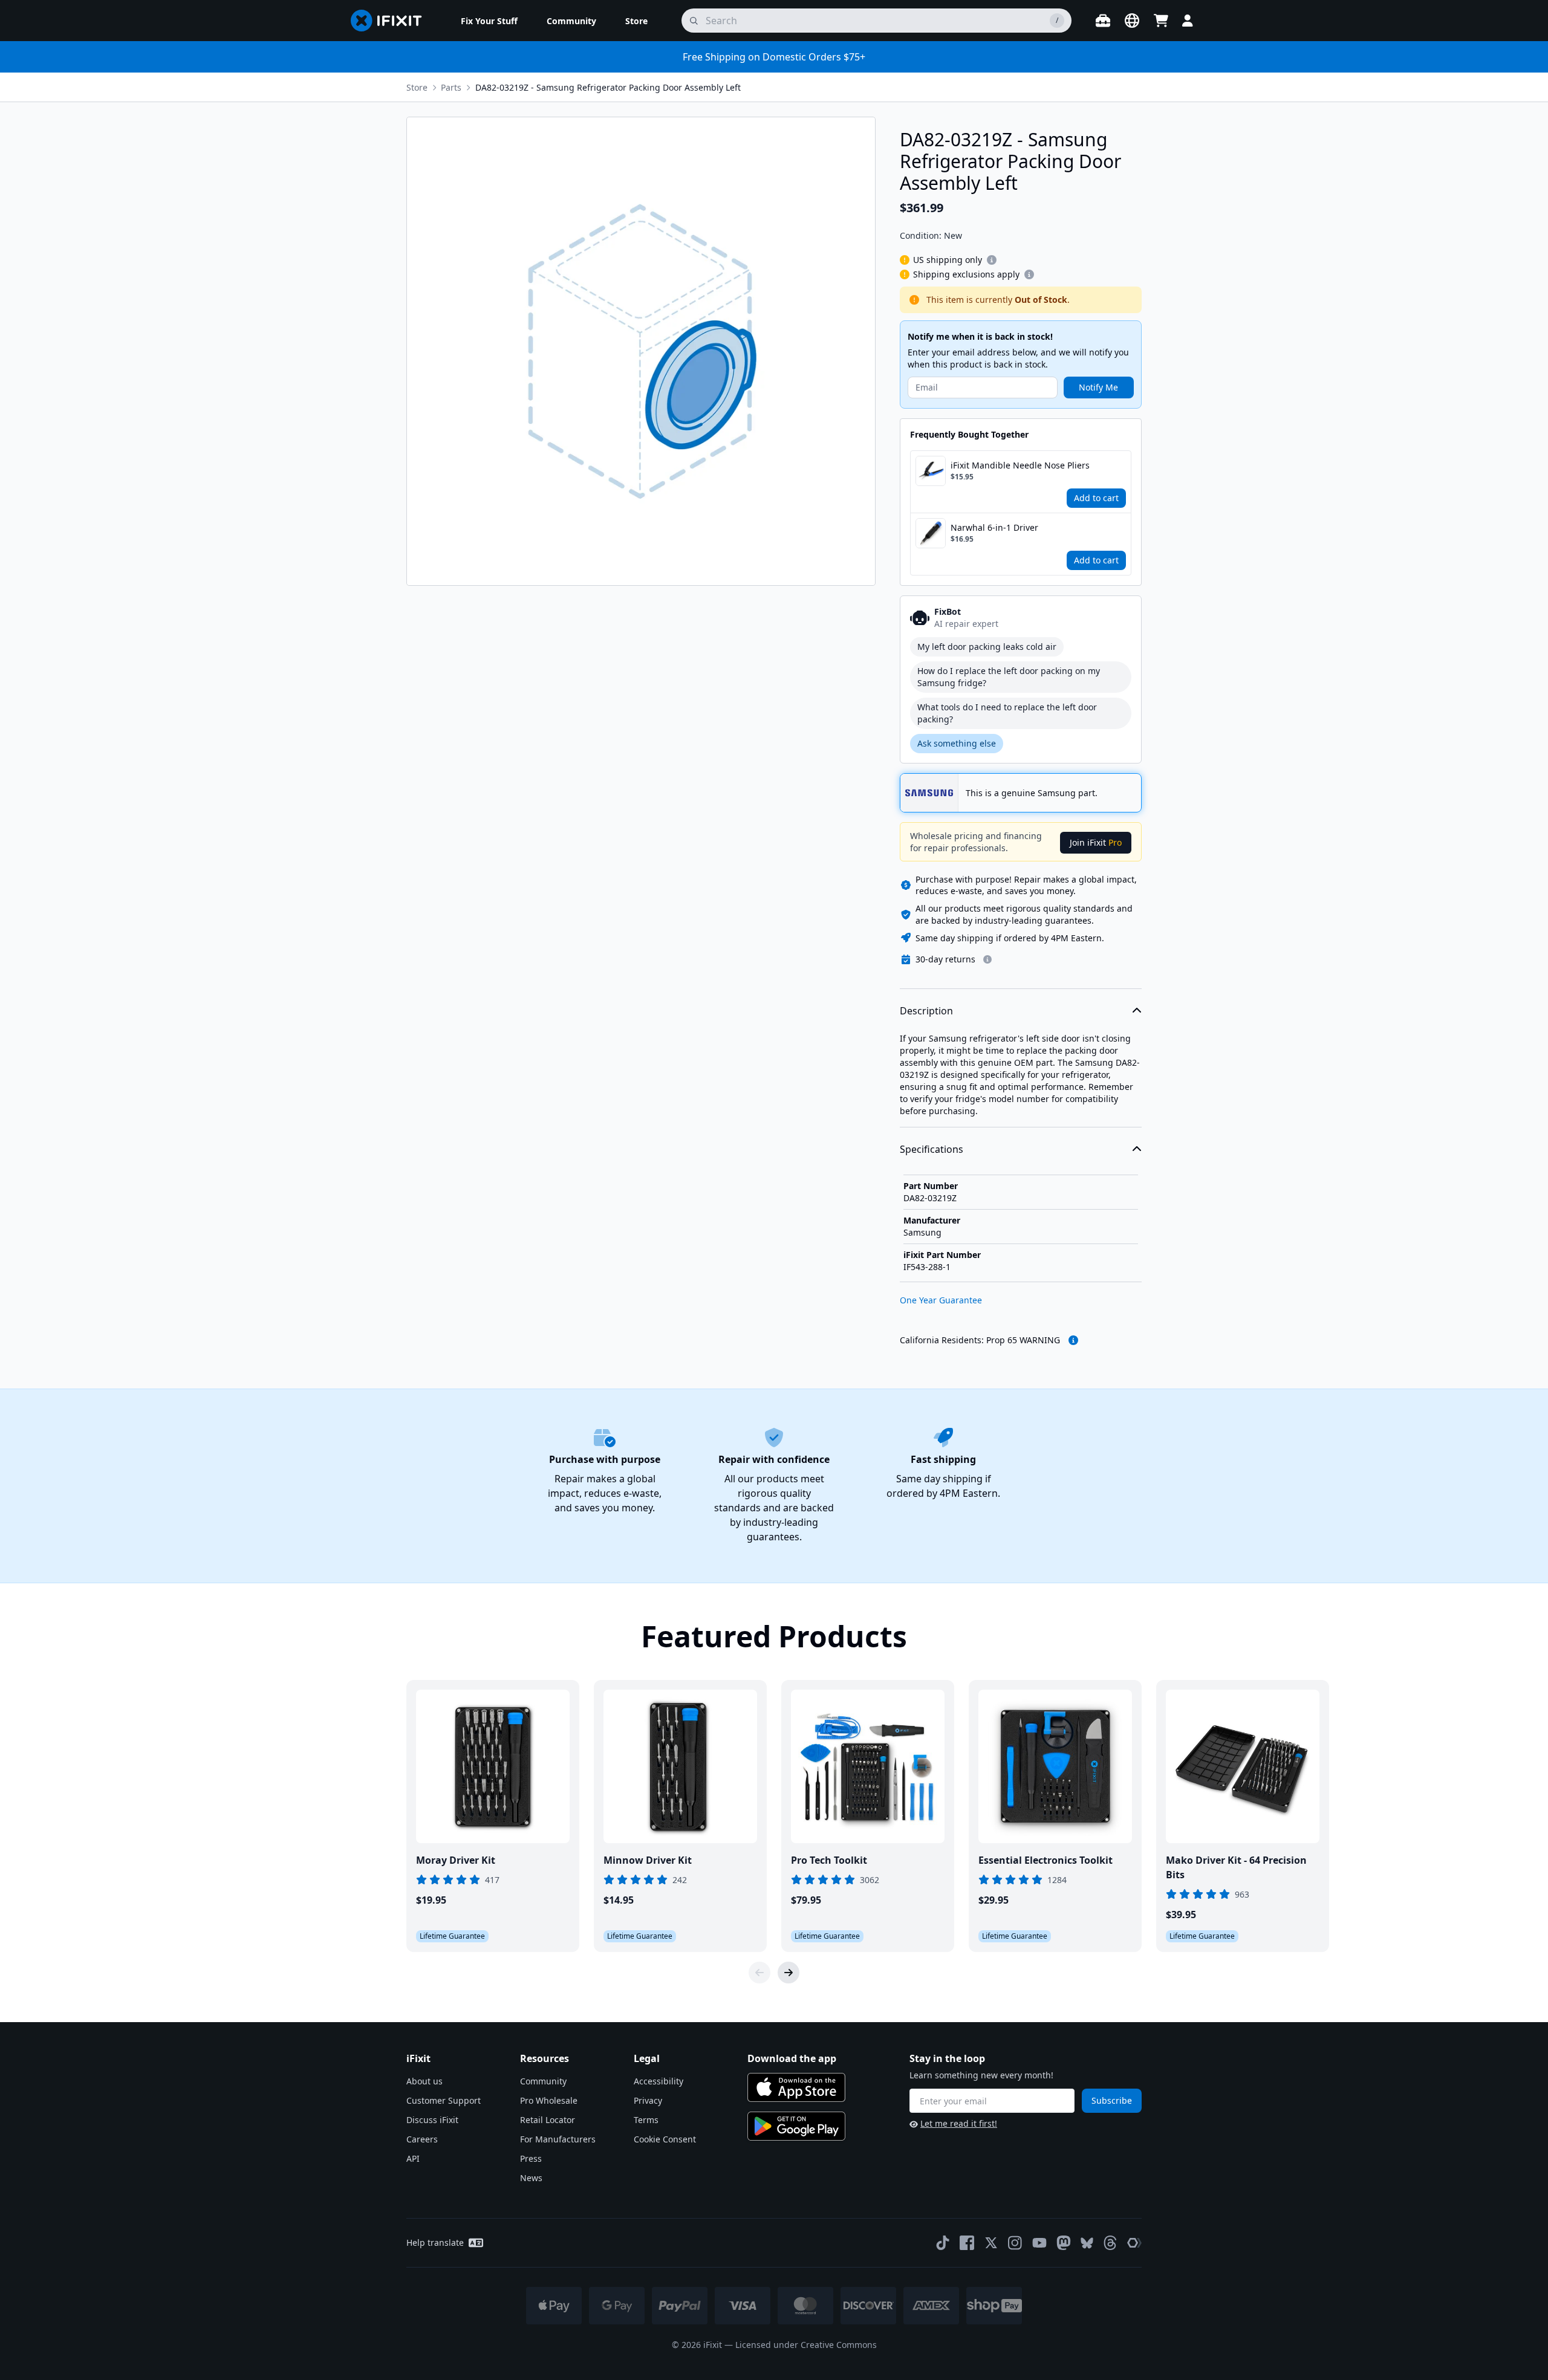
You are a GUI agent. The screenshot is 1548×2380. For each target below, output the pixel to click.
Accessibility (659, 2081)
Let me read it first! (959, 2123)
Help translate (435, 2242)
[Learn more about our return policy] (987, 959)
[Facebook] (967, 2243)
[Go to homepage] (391, 21)
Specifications (932, 1149)
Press (531, 2158)
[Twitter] (991, 2243)
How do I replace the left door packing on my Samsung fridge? (1009, 677)
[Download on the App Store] (796, 2087)
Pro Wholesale (549, 2100)
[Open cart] (1161, 21)
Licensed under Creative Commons (806, 2345)
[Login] (1188, 21)
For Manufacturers (558, 2139)
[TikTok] (943, 2243)
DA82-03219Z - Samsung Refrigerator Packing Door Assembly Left (608, 87)
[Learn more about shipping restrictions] (992, 260)
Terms (646, 2120)
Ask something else (957, 743)
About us (424, 2081)
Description (926, 1011)
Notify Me (1098, 387)
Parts (451, 87)
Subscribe (1112, 2100)
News (531, 2178)
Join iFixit (1096, 842)
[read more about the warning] (1073, 1340)
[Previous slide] (759, 1973)
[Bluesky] (1087, 2243)
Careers (422, 2139)
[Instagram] (1015, 2243)
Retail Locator (548, 2120)
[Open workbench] (1103, 21)
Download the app (792, 2058)
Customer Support (444, 2100)
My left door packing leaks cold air (987, 647)
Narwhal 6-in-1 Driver (994, 527)
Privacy (648, 2100)
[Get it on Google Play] (796, 2126)
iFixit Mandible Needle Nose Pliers (1020, 465)
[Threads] (1110, 2243)
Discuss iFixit (432, 2120)
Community (543, 2081)
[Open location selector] (1132, 21)
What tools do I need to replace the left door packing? (1007, 713)
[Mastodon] (1064, 2243)
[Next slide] (789, 1973)
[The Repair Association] (1134, 2243)
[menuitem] (489, 21)
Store (417, 87)
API (413, 2158)
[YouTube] (1039, 2243)
